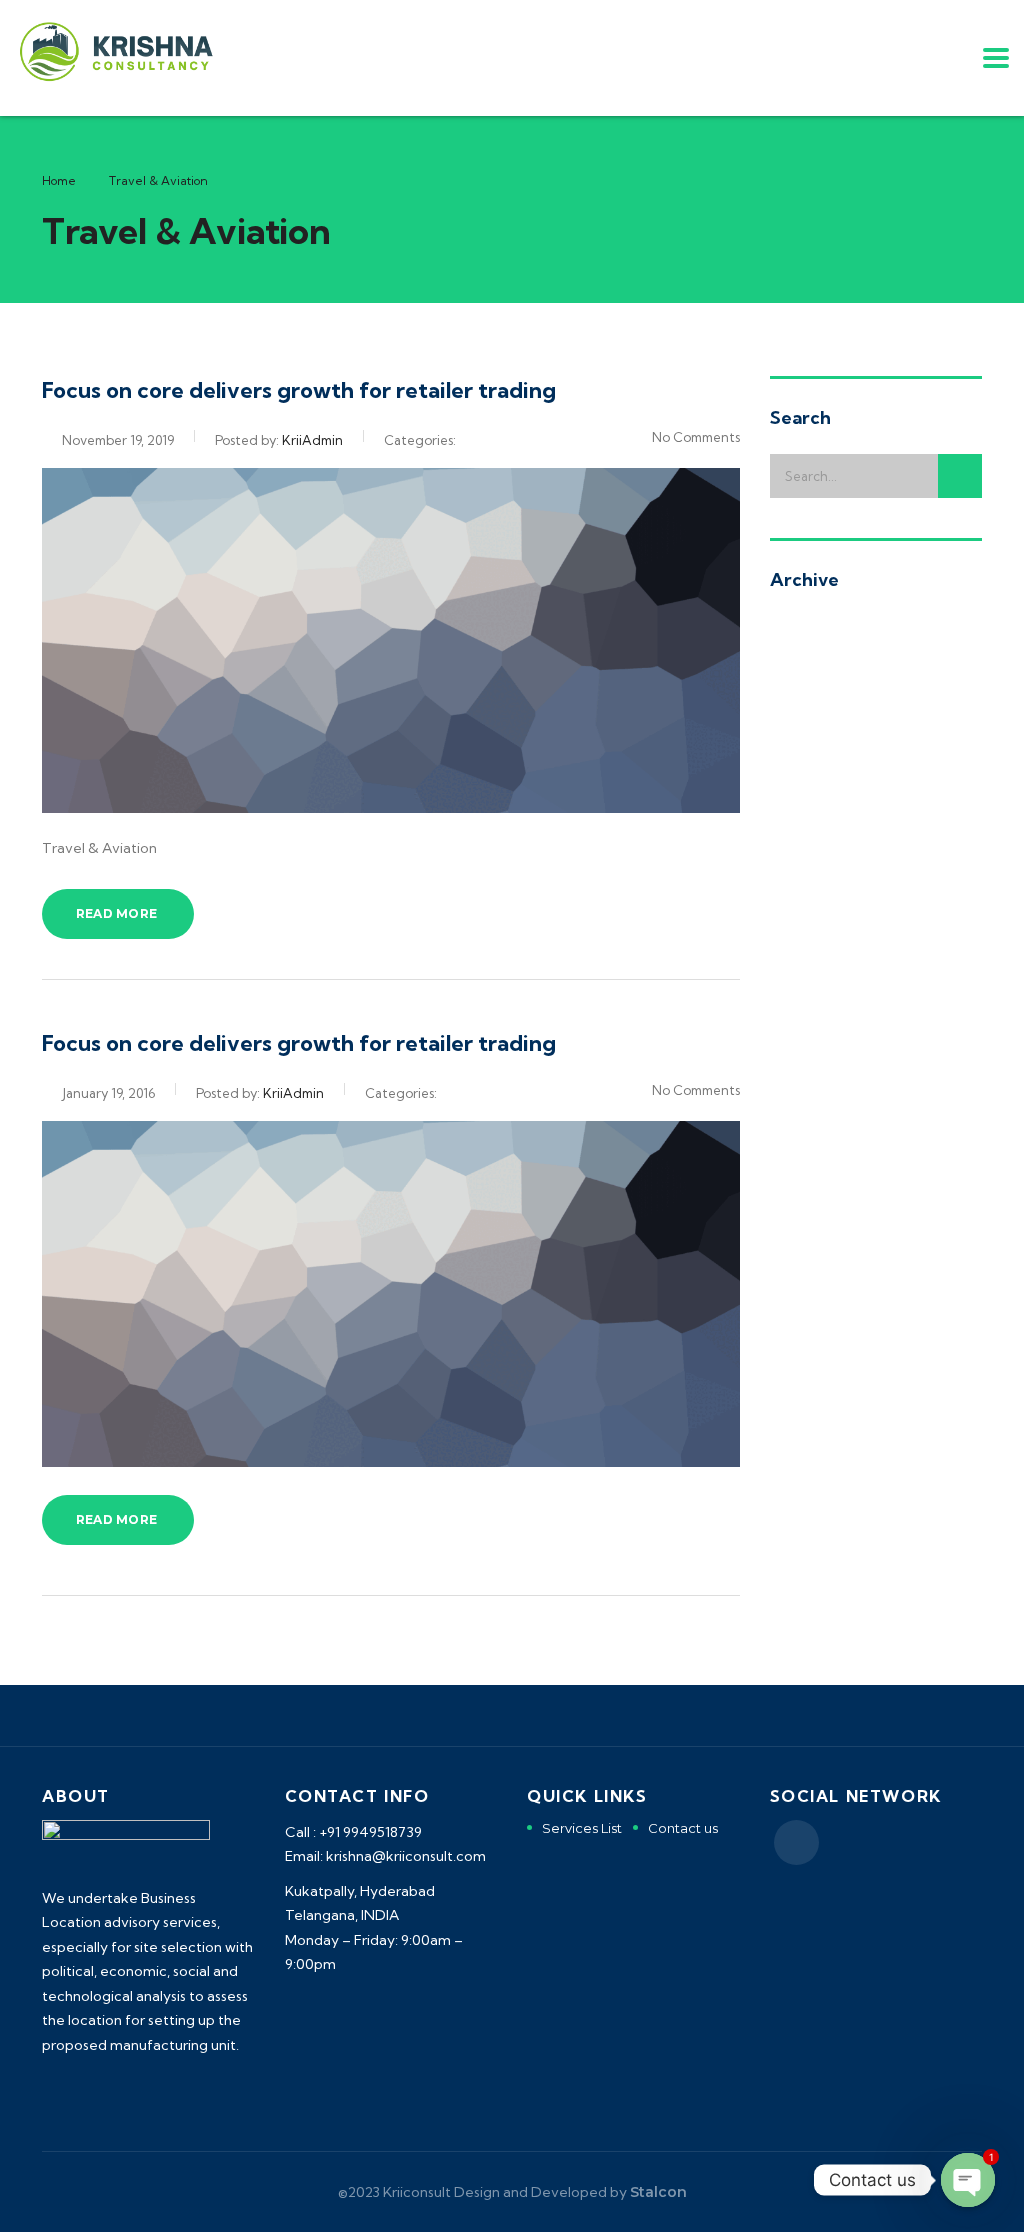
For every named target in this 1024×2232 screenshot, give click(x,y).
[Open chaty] (968, 2180)
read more (116, 913)
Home (59, 180)
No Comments (696, 437)
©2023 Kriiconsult (394, 2192)
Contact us (683, 1828)
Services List (582, 1828)
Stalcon (658, 2192)
